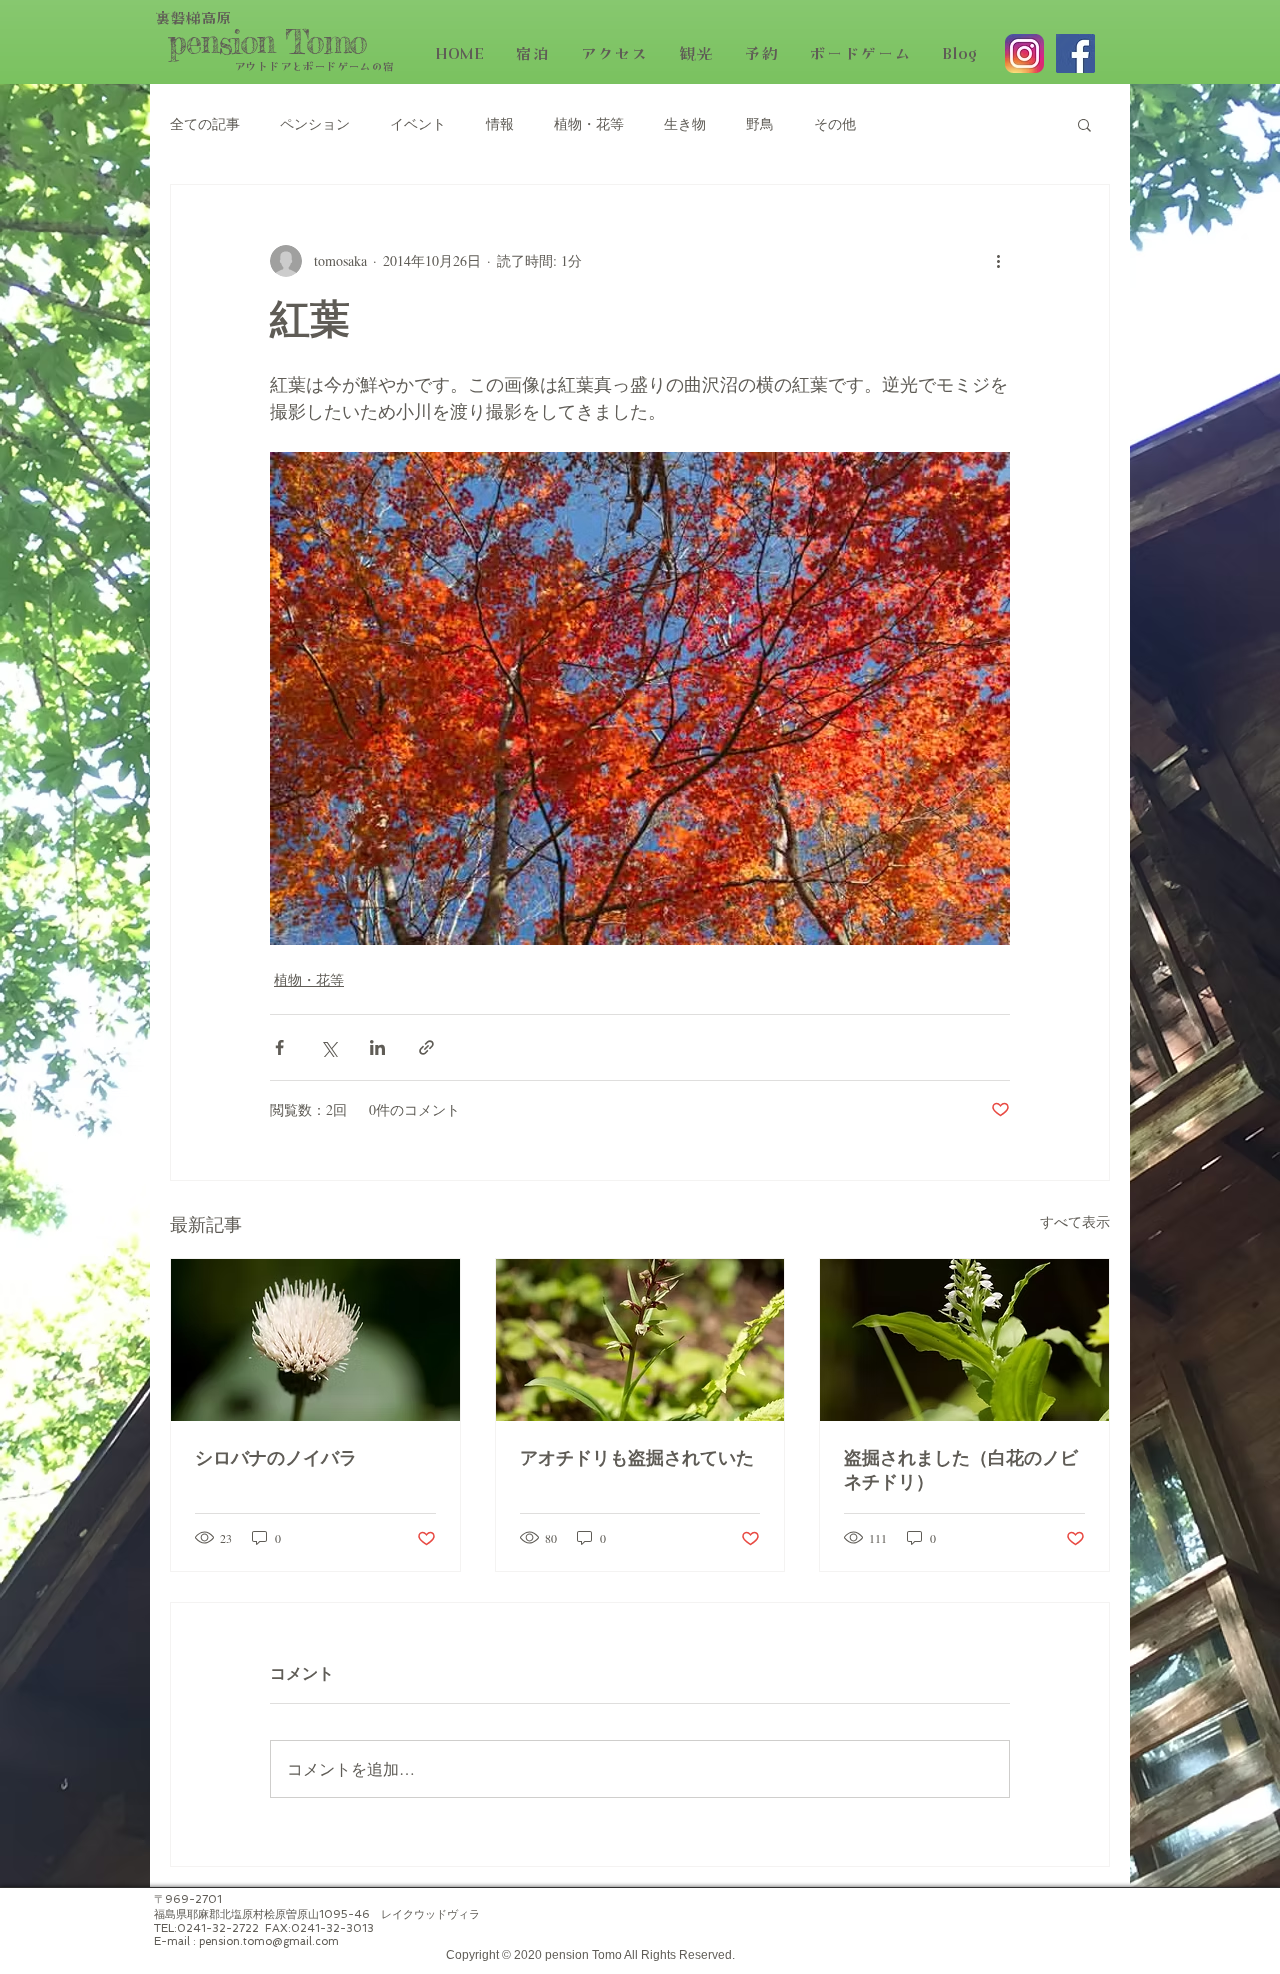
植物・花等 (589, 123)
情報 (500, 123)
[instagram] (1024, 53)
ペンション (315, 123)
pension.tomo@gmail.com (269, 1941)
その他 (835, 123)
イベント (418, 123)
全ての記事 (205, 123)
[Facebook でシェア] (279, 1047)
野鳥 (760, 123)
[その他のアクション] (998, 261)
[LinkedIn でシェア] (377, 1047)
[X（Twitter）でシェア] (328, 1047)
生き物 (685, 123)
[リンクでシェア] (426, 1047)
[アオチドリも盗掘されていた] (640, 1340)
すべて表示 (1075, 1221)
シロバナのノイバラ (276, 1459)
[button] (1084, 124)
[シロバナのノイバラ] (315, 1340)
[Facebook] (1075, 53)
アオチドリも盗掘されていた (637, 1459)
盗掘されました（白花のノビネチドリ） (961, 1471)
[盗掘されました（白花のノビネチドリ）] (964, 1340)
